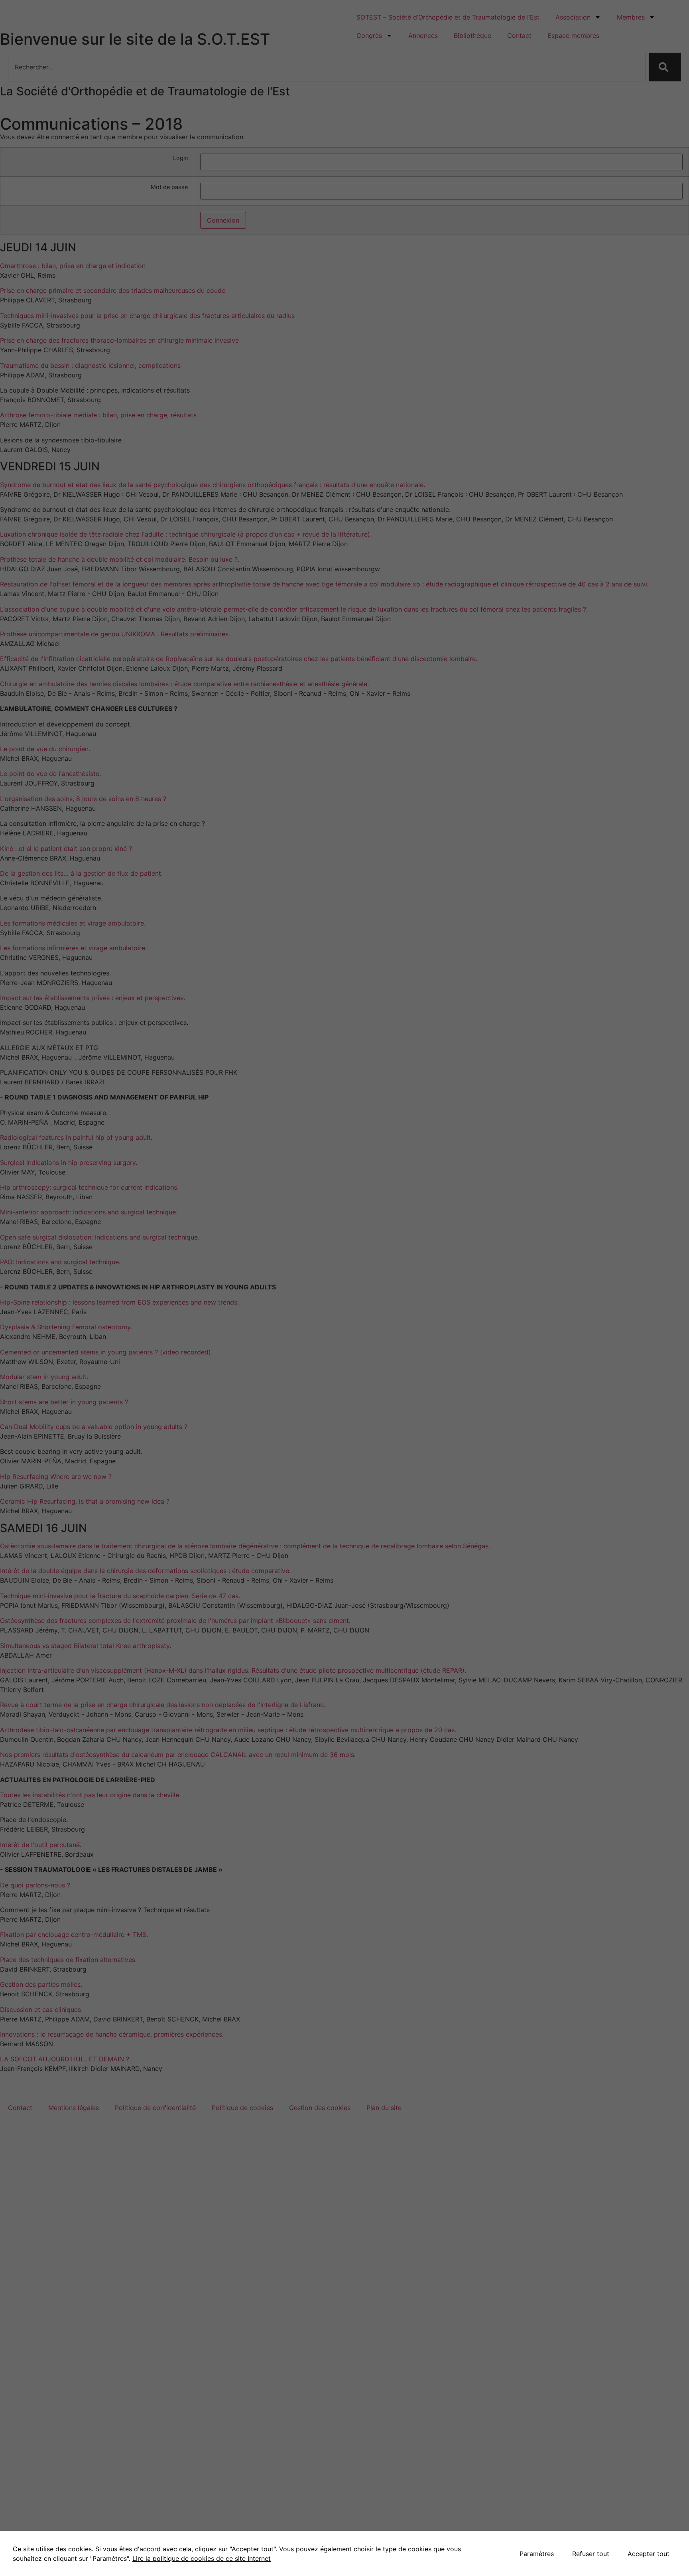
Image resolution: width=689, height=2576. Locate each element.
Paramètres (537, 2554)
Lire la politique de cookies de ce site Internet (202, 2558)
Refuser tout (591, 2554)
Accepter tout (649, 2554)
